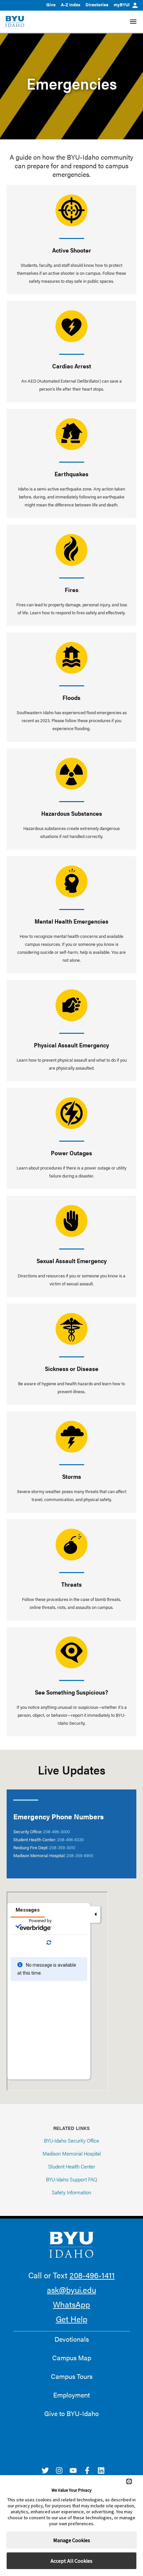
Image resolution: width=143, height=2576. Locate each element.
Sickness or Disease (72, 1368)
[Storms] (71, 1437)
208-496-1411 (92, 2275)
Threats (71, 1584)
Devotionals (72, 2339)
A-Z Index (71, 4)
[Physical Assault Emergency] (71, 1005)
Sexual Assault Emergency (72, 1261)
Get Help (72, 2319)
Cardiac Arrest (72, 366)
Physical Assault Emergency (71, 1045)
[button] (129, 2481)
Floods (71, 697)
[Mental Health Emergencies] (71, 881)
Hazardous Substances (72, 813)
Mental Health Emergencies (71, 921)
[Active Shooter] (71, 210)
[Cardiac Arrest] (71, 326)
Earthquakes (71, 474)
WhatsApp (71, 2304)
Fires (72, 590)
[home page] (15, 21)
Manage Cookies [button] (72, 2540)
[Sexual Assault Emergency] (71, 1221)
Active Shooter (72, 250)
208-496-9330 (71, 1839)
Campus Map (72, 2358)
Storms (72, 1476)
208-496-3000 (57, 1831)
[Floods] (71, 658)
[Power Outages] (71, 1113)
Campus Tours (72, 2376)
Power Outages (71, 1153)
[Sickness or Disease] (71, 1329)
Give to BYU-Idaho (71, 2413)
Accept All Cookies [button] (71, 2561)
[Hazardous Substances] (71, 774)
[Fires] (71, 550)
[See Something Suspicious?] (71, 1652)
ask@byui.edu (71, 2290)
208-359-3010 (62, 1847)
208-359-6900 (80, 1855)
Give (51, 4)
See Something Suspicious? (71, 1692)
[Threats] (71, 1545)
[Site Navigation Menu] (133, 22)
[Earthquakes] (71, 434)
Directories (97, 4)
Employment (71, 2395)
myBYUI (122, 4)
